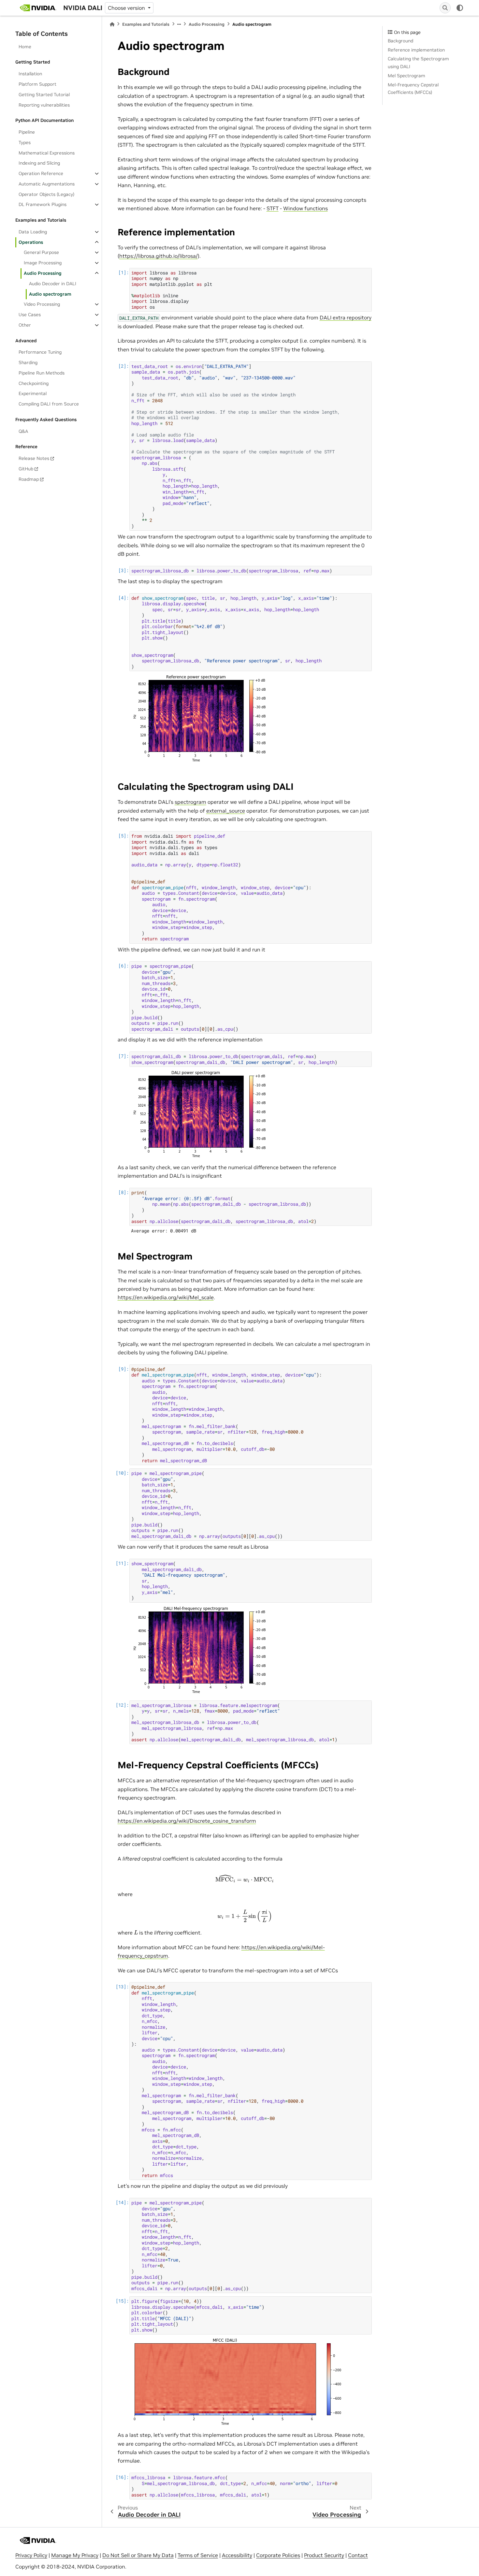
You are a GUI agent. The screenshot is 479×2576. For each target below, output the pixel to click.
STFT (273, 208)
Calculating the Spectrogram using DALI (418, 63)
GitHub (26, 469)
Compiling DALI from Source (49, 404)
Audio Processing (43, 273)
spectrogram (190, 802)
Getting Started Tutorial (44, 95)
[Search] (445, 8)
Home (25, 47)
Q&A (23, 431)
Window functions (305, 208)
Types (25, 142)
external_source (226, 811)
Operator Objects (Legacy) (46, 194)
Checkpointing (34, 383)
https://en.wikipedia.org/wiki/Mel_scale (166, 1297)
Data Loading (33, 232)
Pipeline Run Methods (42, 373)
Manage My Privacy (75, 2555)
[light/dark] (460, 8)
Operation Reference (41, 173)
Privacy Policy (31, 2555)
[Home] (112, 24)
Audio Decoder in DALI (53, 284)
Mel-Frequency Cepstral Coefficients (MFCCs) (413, 89)
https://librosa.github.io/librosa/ (159, 256)
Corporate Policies (278, 2555)
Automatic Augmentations (47, 184)
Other (25, 325)
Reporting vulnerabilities (44, 105)
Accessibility (237, 2555)
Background (400, 41)
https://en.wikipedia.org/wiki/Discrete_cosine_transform (187, 1821)
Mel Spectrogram (406, 76)
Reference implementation (416, 50)
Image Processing (43, 263)
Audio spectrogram (50, 294)
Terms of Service (198, 2555)
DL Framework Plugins (43, 204)
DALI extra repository (346, 317)
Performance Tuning (40, 352)
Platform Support (37, 84)
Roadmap (29, 479)
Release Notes (34, 458)
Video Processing (42, 304)
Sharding (28, 362)
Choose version (127, 8)
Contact (358, 2555)
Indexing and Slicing (39, 163)
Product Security (324, 2555)
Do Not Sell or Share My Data (138, 2555)
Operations (31, 242)
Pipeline (27, 132)
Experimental (33, 393)
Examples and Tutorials (146, 24)
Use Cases (30, 315)
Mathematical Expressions (47, 153)
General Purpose (41, 252)
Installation (30, 74)
